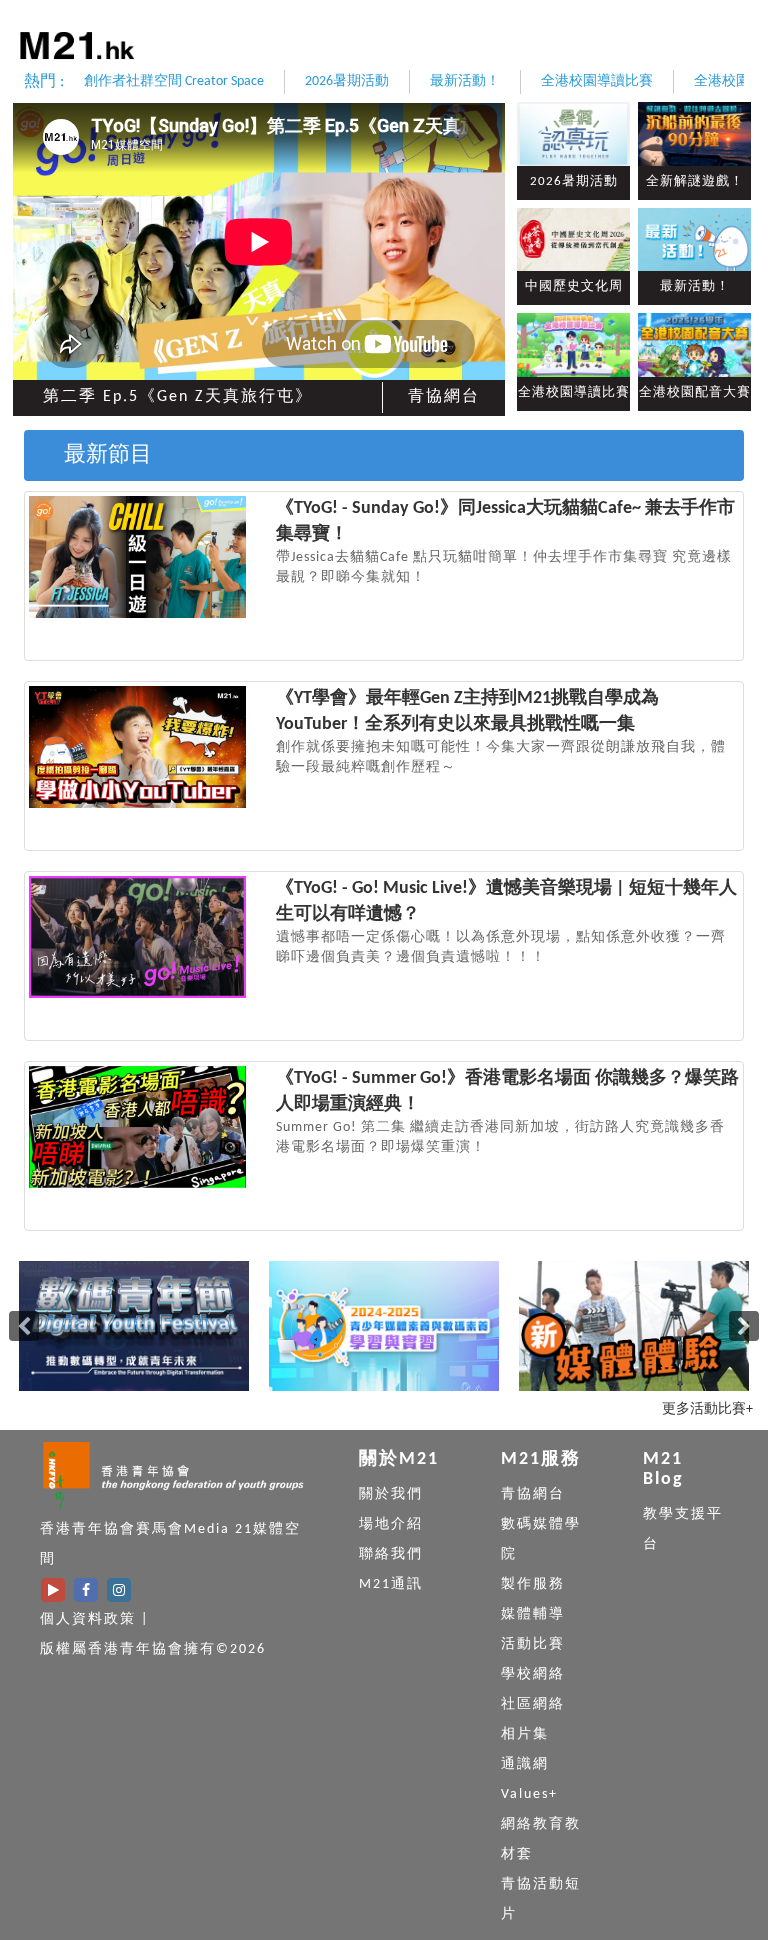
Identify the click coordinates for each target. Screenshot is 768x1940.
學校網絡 (533, 1674)
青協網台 (444, 397)
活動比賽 (533, 1644)
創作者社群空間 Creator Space (174, 81)
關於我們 (391, 1494)
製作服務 (533, 1584)
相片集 (525, 1734)
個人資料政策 (88, 1619)
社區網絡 (533, 1704)
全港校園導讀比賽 (597, 81)
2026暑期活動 (347, 81)
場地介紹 (391, 1524)
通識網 (525, 1764)
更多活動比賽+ (707, 1409)
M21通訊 (391, 1584)
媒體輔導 (533, 1614)
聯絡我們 (391, 1554)
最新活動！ (465, 81)
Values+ (529, 1794)
